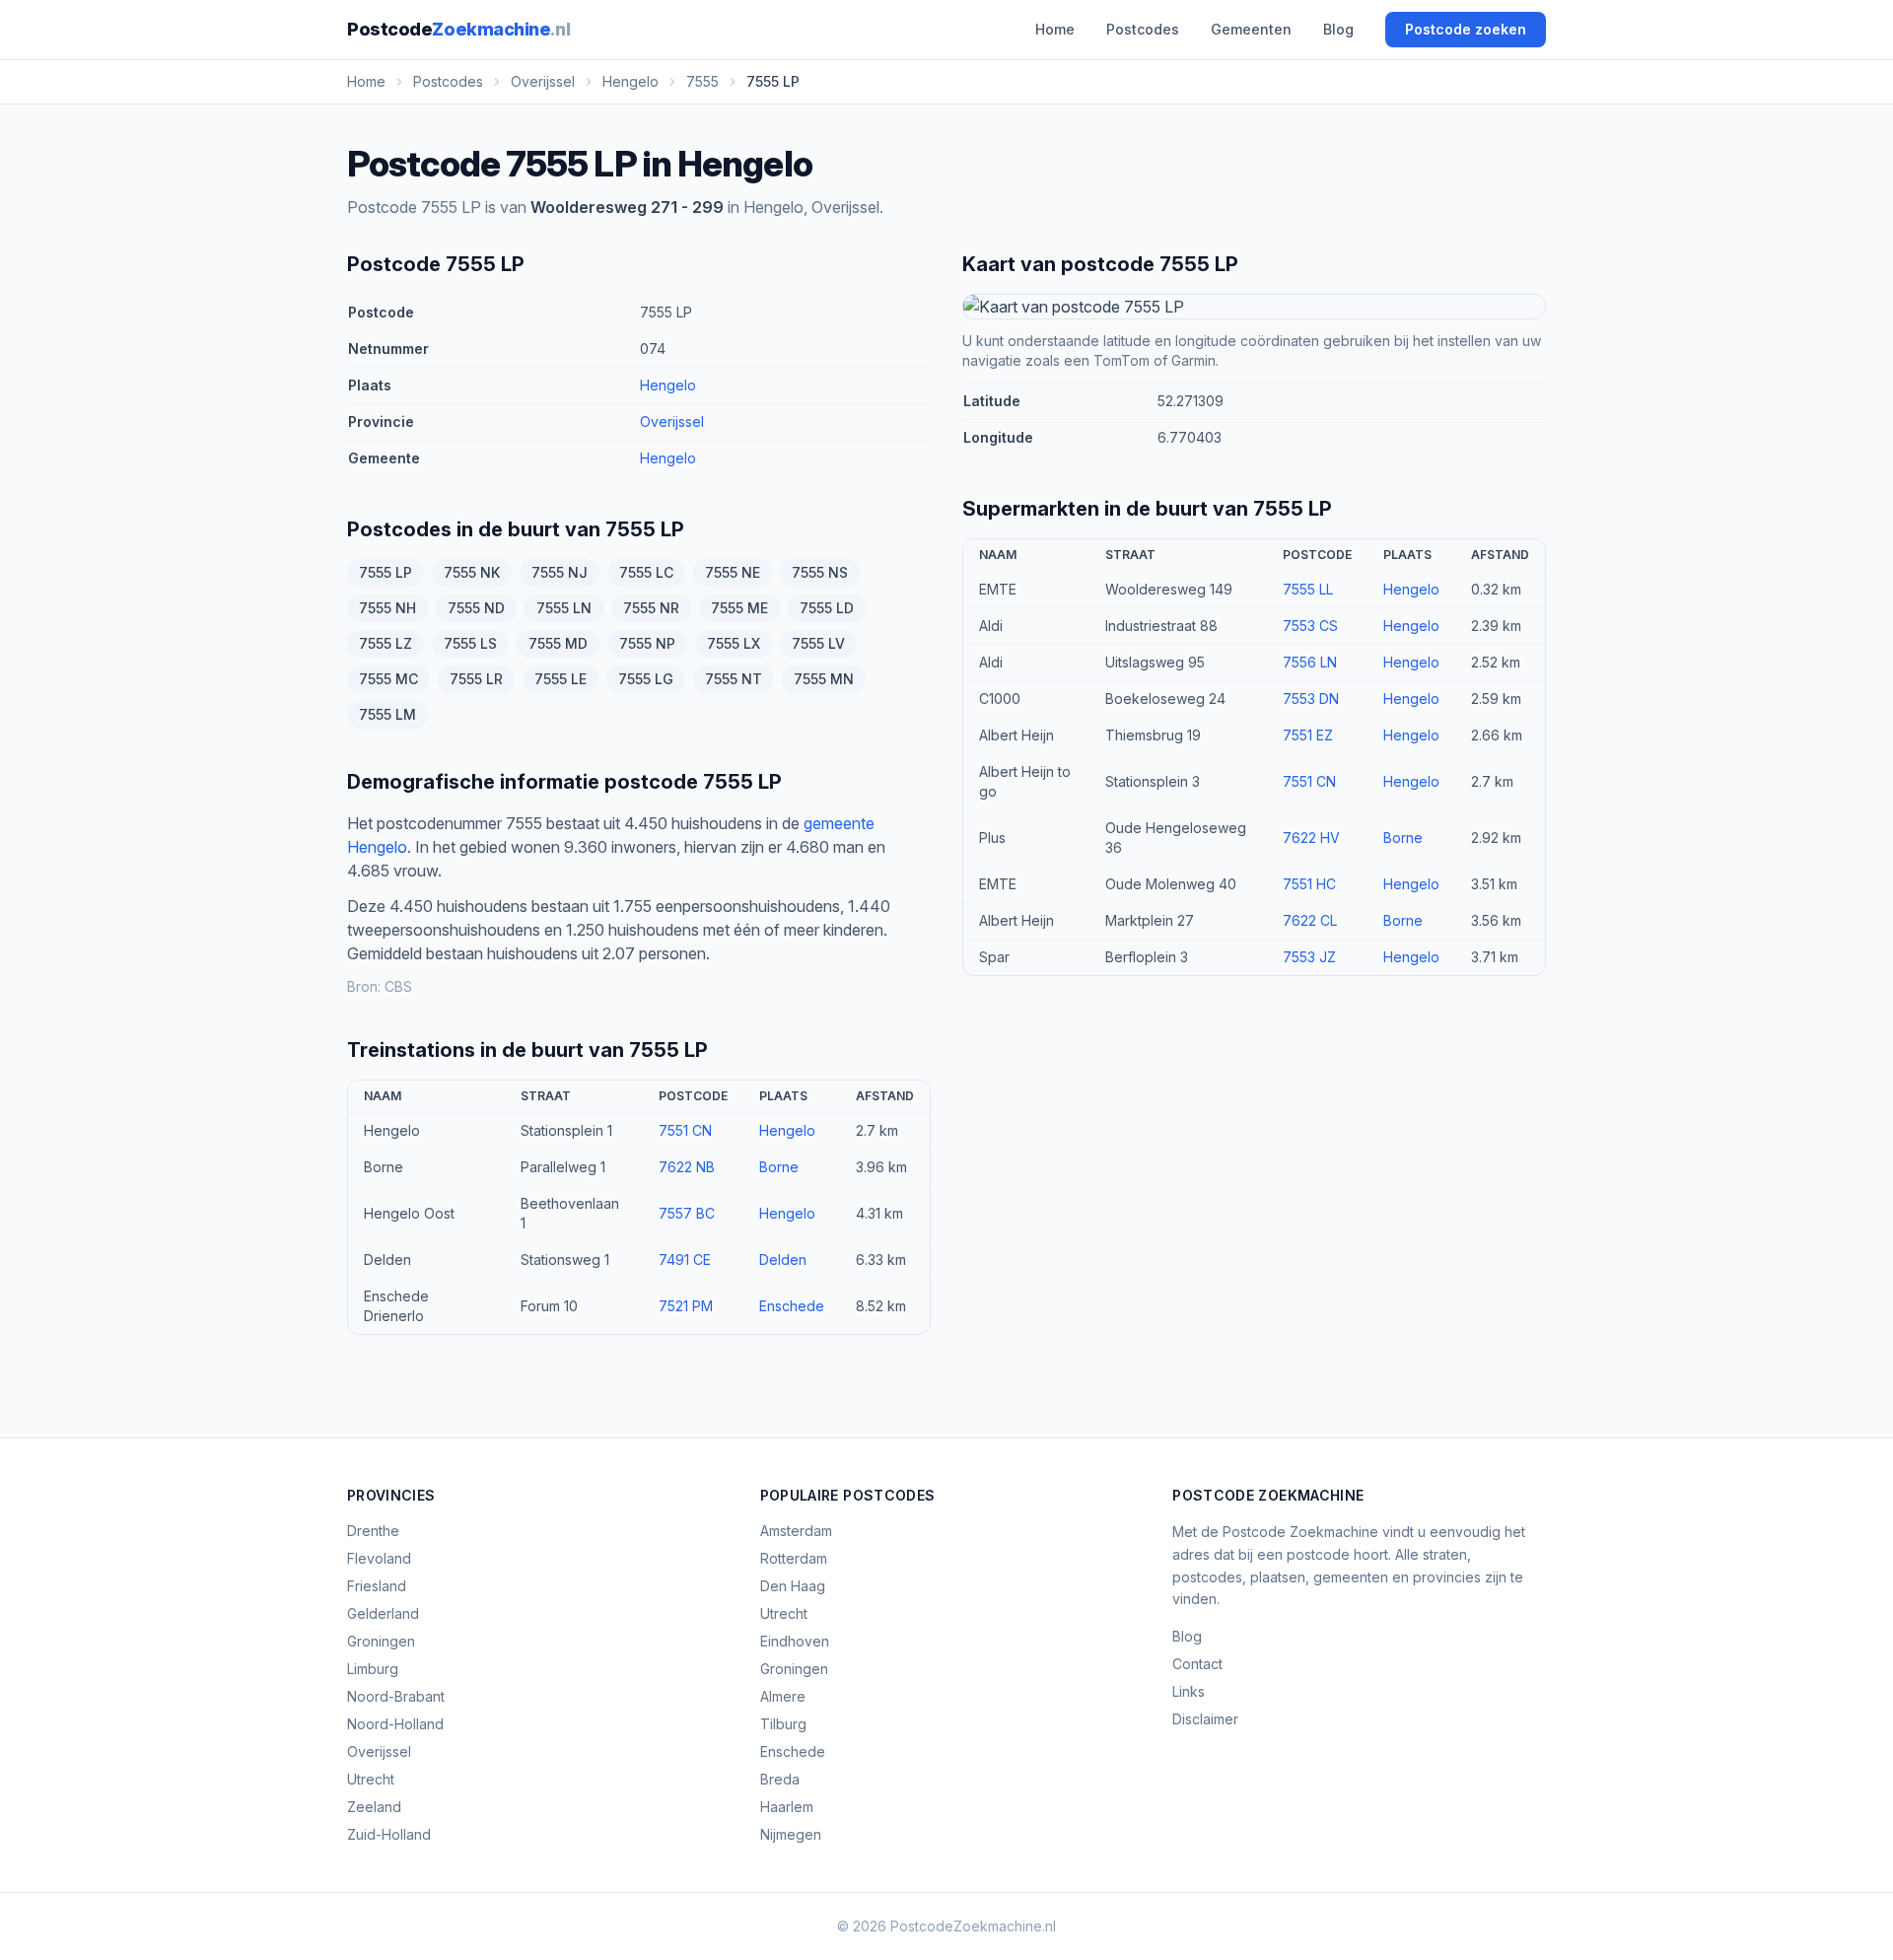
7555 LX (734, 643)
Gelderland (383, 1613)
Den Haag (793, 1586)
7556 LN (1310, 662)
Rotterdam (794, 1558)
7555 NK (472, 572)
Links (1189, 1691)
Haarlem (787, 1807)
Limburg (373, 1669)
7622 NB (687, 1167)
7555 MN (824, 679)
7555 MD (558, 643)
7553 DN (1311, 699)
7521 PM (686, 1306)
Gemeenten (1251, 29)
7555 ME (739, 608)
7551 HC (1309, 884)
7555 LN (564, 608)
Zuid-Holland (389, 1834)
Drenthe (373, 1531)
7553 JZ (1309, 957)
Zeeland (374, 1807)
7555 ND (476, 608)
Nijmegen (791, 1834)
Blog (1338, 29)
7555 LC (646, 572)
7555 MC (388, 679)
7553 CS (1310, 626)
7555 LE (561, 679)
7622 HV (1311, 838)
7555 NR (651, 608)
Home (1055, 29)
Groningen (381, 1641)
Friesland (377, 1586)
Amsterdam (796, 1531)
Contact (1197, 1664)
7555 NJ (560, 572)
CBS (398, 986)
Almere (783, 1696)
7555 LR (476, 679)
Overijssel (672, 421)
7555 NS (820, 572)
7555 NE (733, 572)
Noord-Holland (395, 1724)
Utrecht (371, 1779)
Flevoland (379, 1558)
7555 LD (827, 608)
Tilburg (783, 1724)
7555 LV (818, 643)
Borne (779, 1167)
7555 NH (387, 608)
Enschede (792, 1306)
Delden (783, 1260)
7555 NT (734, 679)
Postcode (458, 29)
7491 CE (685, 1260)
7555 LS (470, 643)
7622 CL (1310, 920)
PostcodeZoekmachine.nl (973, 1926)
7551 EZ (1308, 735)
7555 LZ (386, 643)
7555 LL (1308, 589)
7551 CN (685, 1130)
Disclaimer (1205, 1719)
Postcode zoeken (1466, 29)
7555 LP (386, 572)
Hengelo (668, 385)
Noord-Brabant (396, 1696)
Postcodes (1143, 29)
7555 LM (387, 714)
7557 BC (687, 1213)
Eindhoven (795, 1641)
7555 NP (647, 643)
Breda (780, 1779)
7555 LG (646, 679)
